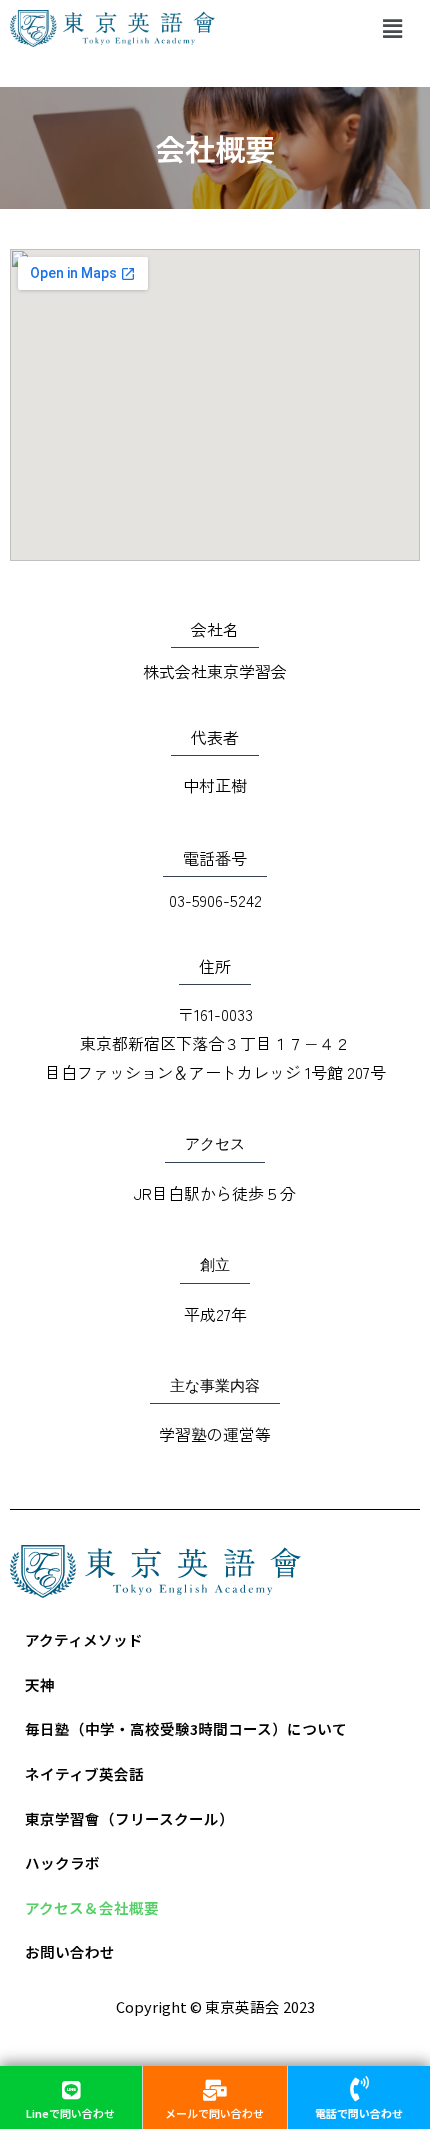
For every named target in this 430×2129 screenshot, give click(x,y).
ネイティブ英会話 (84, 1773)
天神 (40, 1684)
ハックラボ (62, 1862)
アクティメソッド (84, 1639)
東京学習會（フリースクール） (129, 1818)
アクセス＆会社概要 (92, 1907)
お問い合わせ (70, 1951)
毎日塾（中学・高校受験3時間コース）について (186, 1728)
